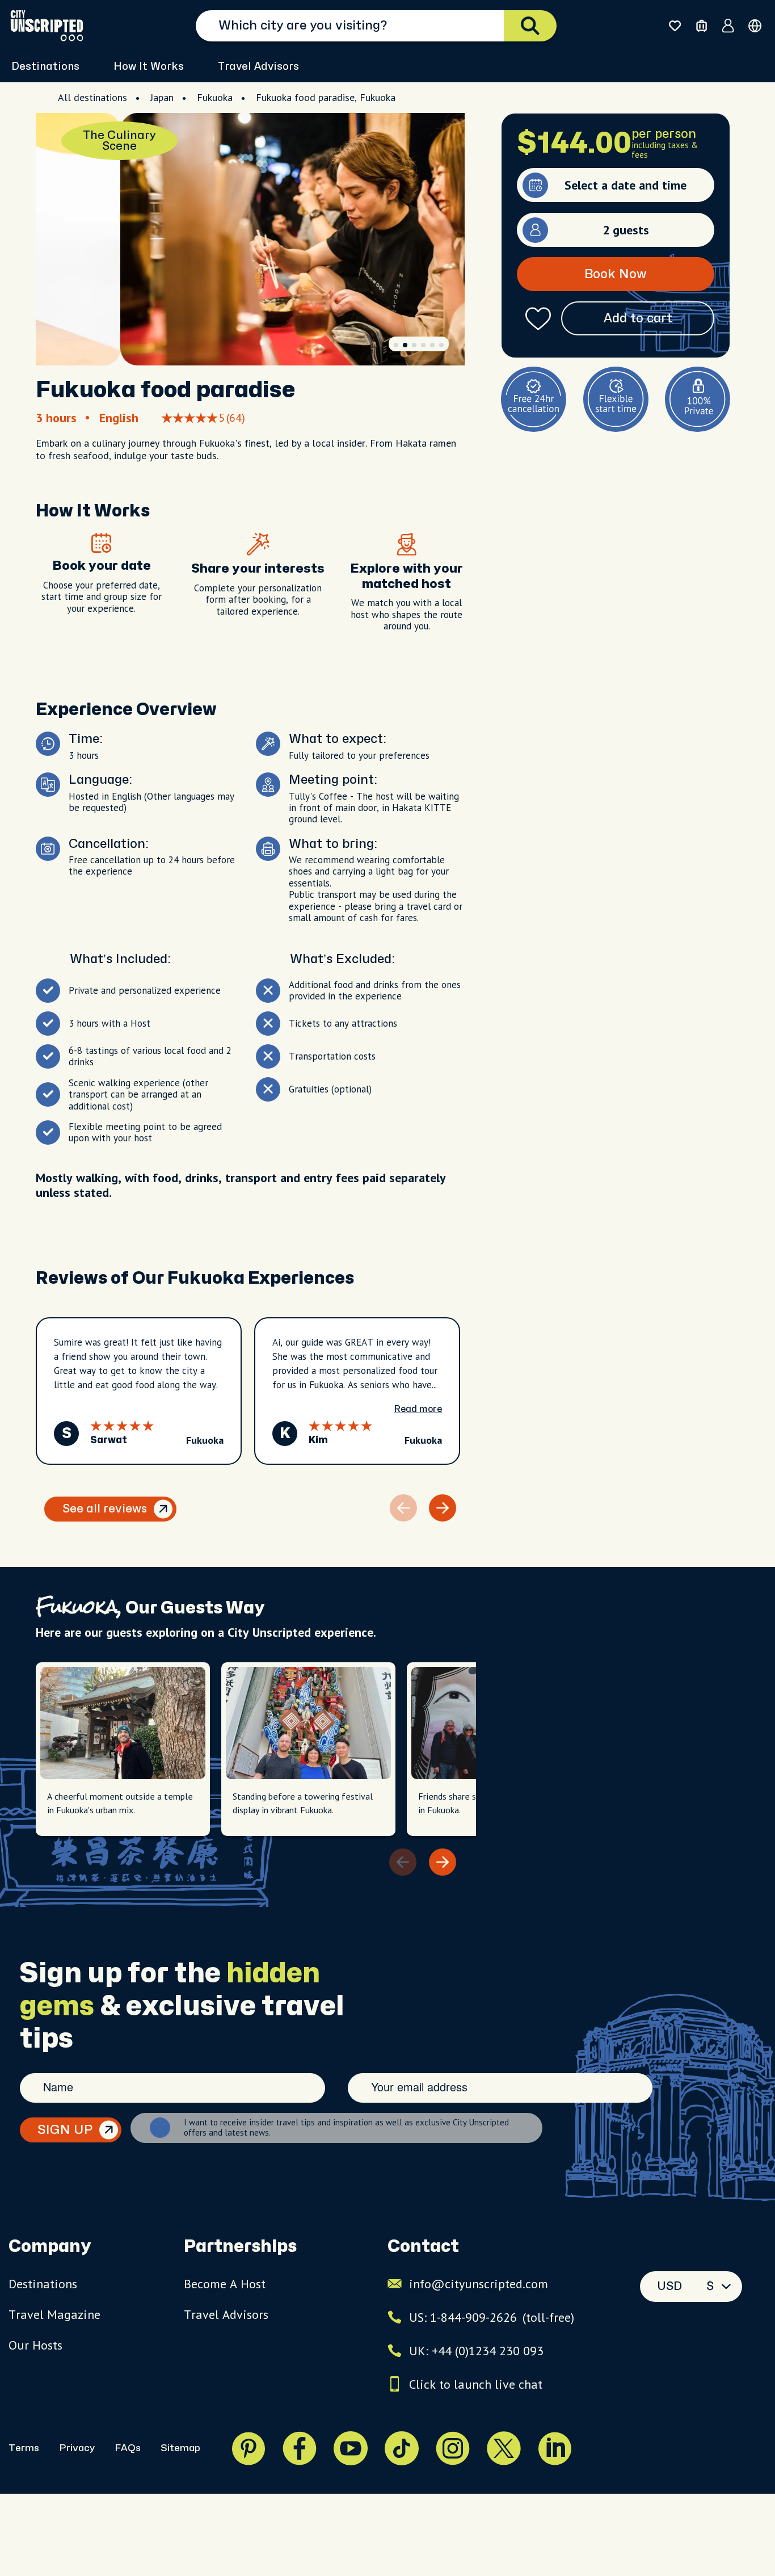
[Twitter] (504, 2448)
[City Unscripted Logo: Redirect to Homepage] (47, 26)
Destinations (43, 2284)
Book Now (616, 274)
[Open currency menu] (755, 26)
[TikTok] (402, 2448)
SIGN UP (65, 2130)
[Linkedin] (555, 2448)
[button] (396, 345)
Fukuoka (215, 97)
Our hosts (35, 2345)
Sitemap (180, 2448)
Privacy (77, 2448)
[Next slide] (443, 1508)
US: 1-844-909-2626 (492, 2317)
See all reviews (105, 1509)
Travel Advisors (258, 67)
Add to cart (638, 318)
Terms (24, 2448)
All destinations (92, 97)
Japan (162, 97)
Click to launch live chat (476, 2384)
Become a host (225, 2284)
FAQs (128, 2448)
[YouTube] (351, 2448)
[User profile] (728, 26)
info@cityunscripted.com (479, 2284)
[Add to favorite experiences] (538, 319)
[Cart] (702, 26)
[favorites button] (675, 26)
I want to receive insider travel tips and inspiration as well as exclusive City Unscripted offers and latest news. (346, 2128)
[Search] (530, 26)
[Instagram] (453, 2448)
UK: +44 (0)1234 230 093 (476, 2351)
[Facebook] (300, 2448)
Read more (418, 1409)
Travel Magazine (54, 2314)
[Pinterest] (248, 2448)
